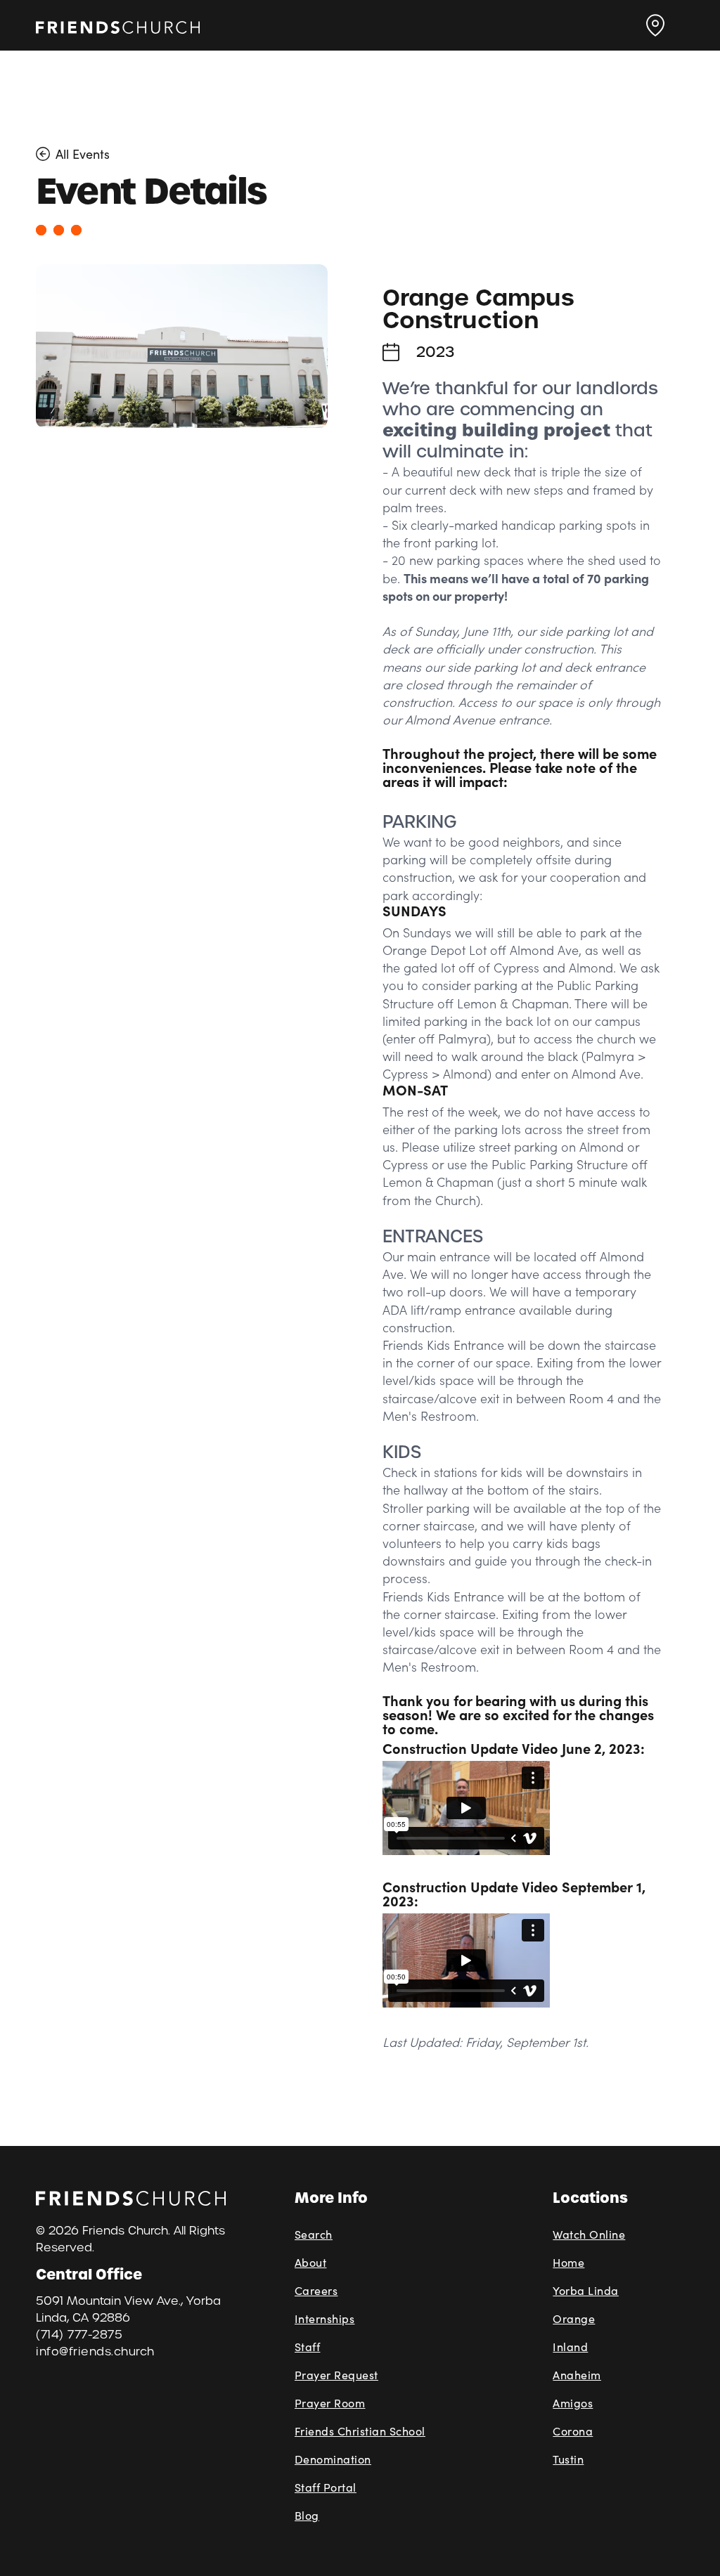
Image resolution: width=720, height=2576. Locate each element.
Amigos (573, 2403)
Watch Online (589, 2234)
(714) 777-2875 (79, 2335)
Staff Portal (326, 2487)
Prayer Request (336, 2375)
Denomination (333, 2459)
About (311, 2262)
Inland (570, 2347)
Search (314, 2234)
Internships (325, 2318)
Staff (308, 2347)
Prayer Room (330, 2403)
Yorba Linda (586, 2290)
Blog (307, 2515)
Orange (574, 2318)
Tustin (568, 2459)
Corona (573, 2431)
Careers (316, 2290)
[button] (655, 25)
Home (568, 2262)
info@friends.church (95, 2351)
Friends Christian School (360, 2431)
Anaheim (577, 2375)
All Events (83, 154)
